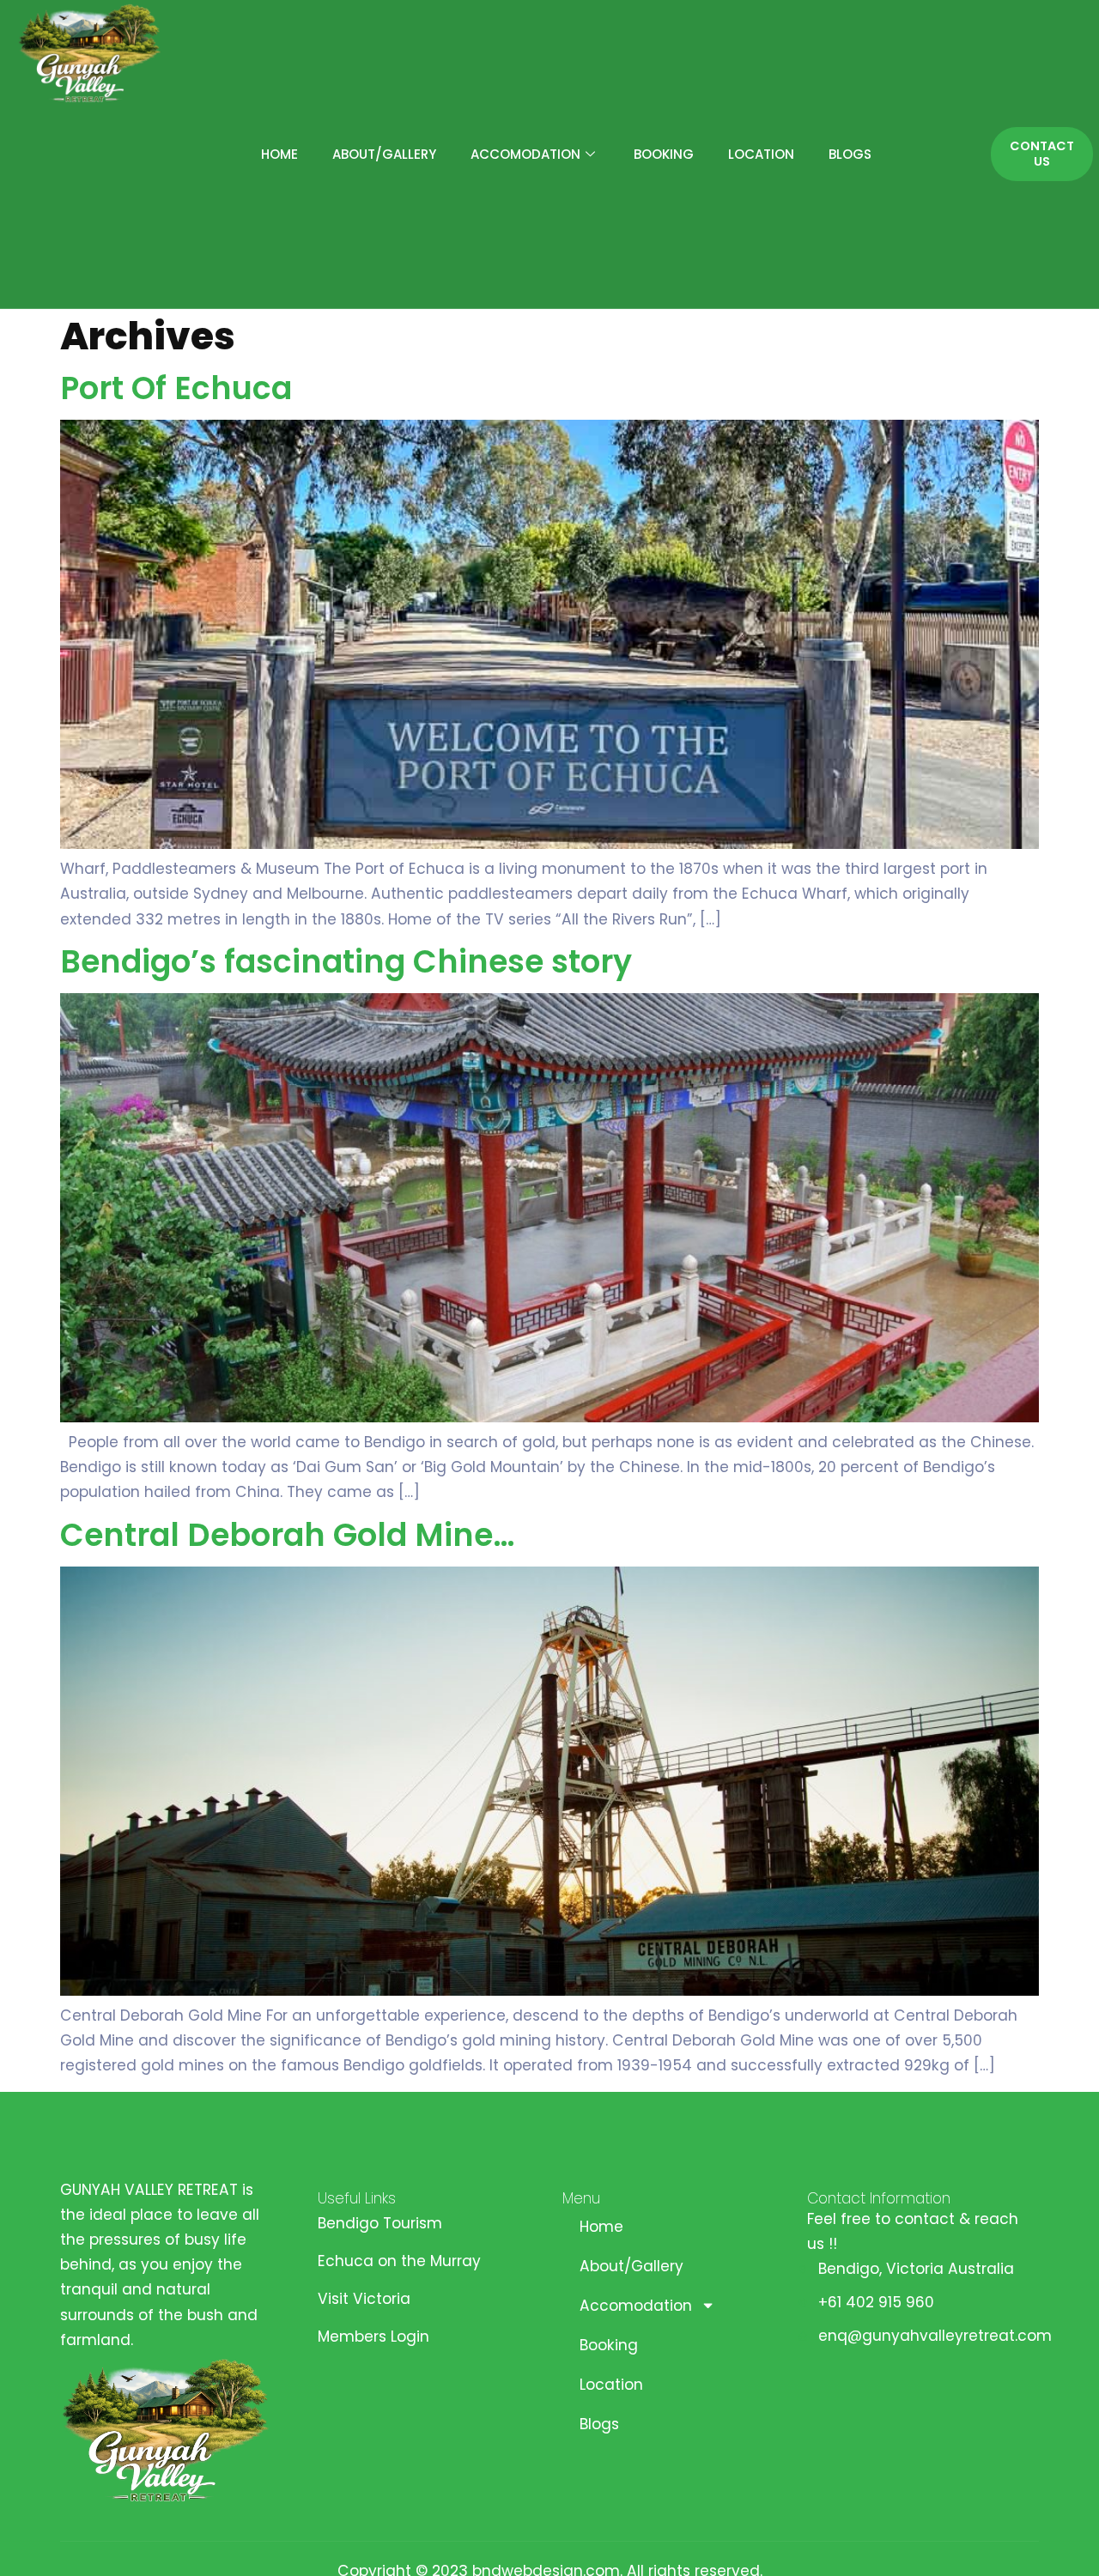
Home (279, 154)
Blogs (850, 154)
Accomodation (525, 154)
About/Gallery (384, 154)
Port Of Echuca (176, 388)
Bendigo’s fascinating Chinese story (346, 962)
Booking (664, 154)
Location (761, 154)
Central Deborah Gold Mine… (287, 1535)
